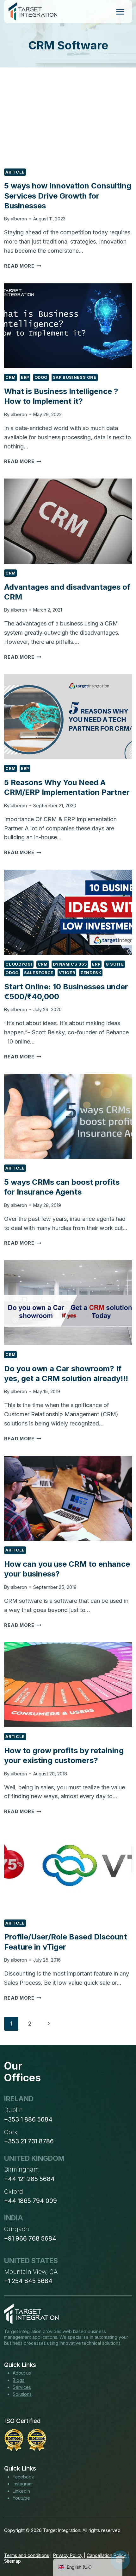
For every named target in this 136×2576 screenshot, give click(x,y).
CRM (10, 377)
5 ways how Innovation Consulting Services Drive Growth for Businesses (68, 196)
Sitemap (12, 2561)
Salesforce (39, 973)
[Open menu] (120, 12)
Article (15, 172)
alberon (19, 219)
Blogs (19, 2380)
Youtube (21, 2498)
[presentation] (68, 120)
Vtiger (67, 973)
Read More (23, 266)
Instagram (23, 2484)
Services (22, 2387)
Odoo (41, 377)
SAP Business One (75, 377)
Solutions (22, 2394)
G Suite (115, 964)
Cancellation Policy (106, 2555)
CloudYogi (19, 964)
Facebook (23, 2477)
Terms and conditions (27, 2555)
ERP (25, 377)
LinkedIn (21, 2491)
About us (22, 2373)
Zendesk (91, 973)
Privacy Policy (68, 2555)
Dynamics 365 (70, 964)
